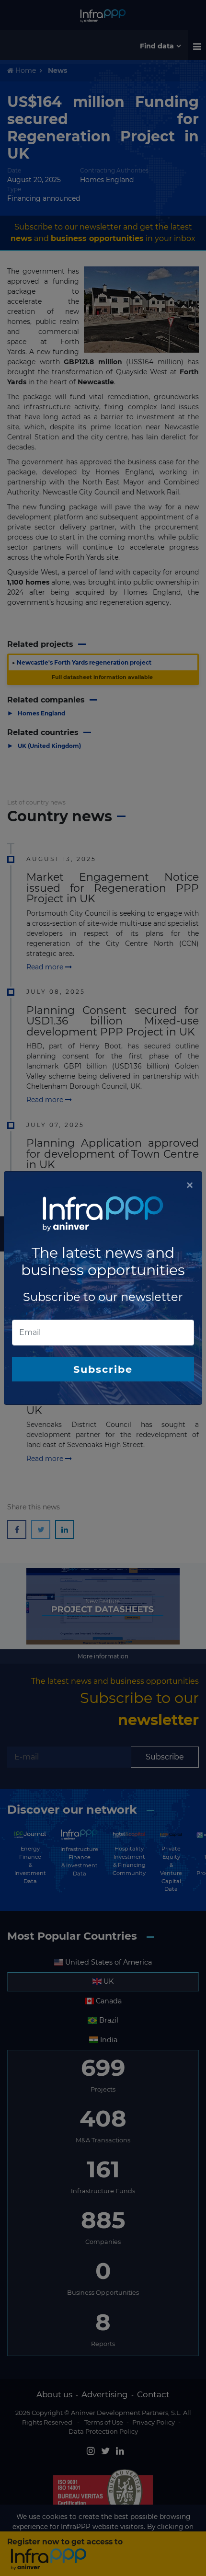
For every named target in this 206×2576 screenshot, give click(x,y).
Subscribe (103, 1369)
